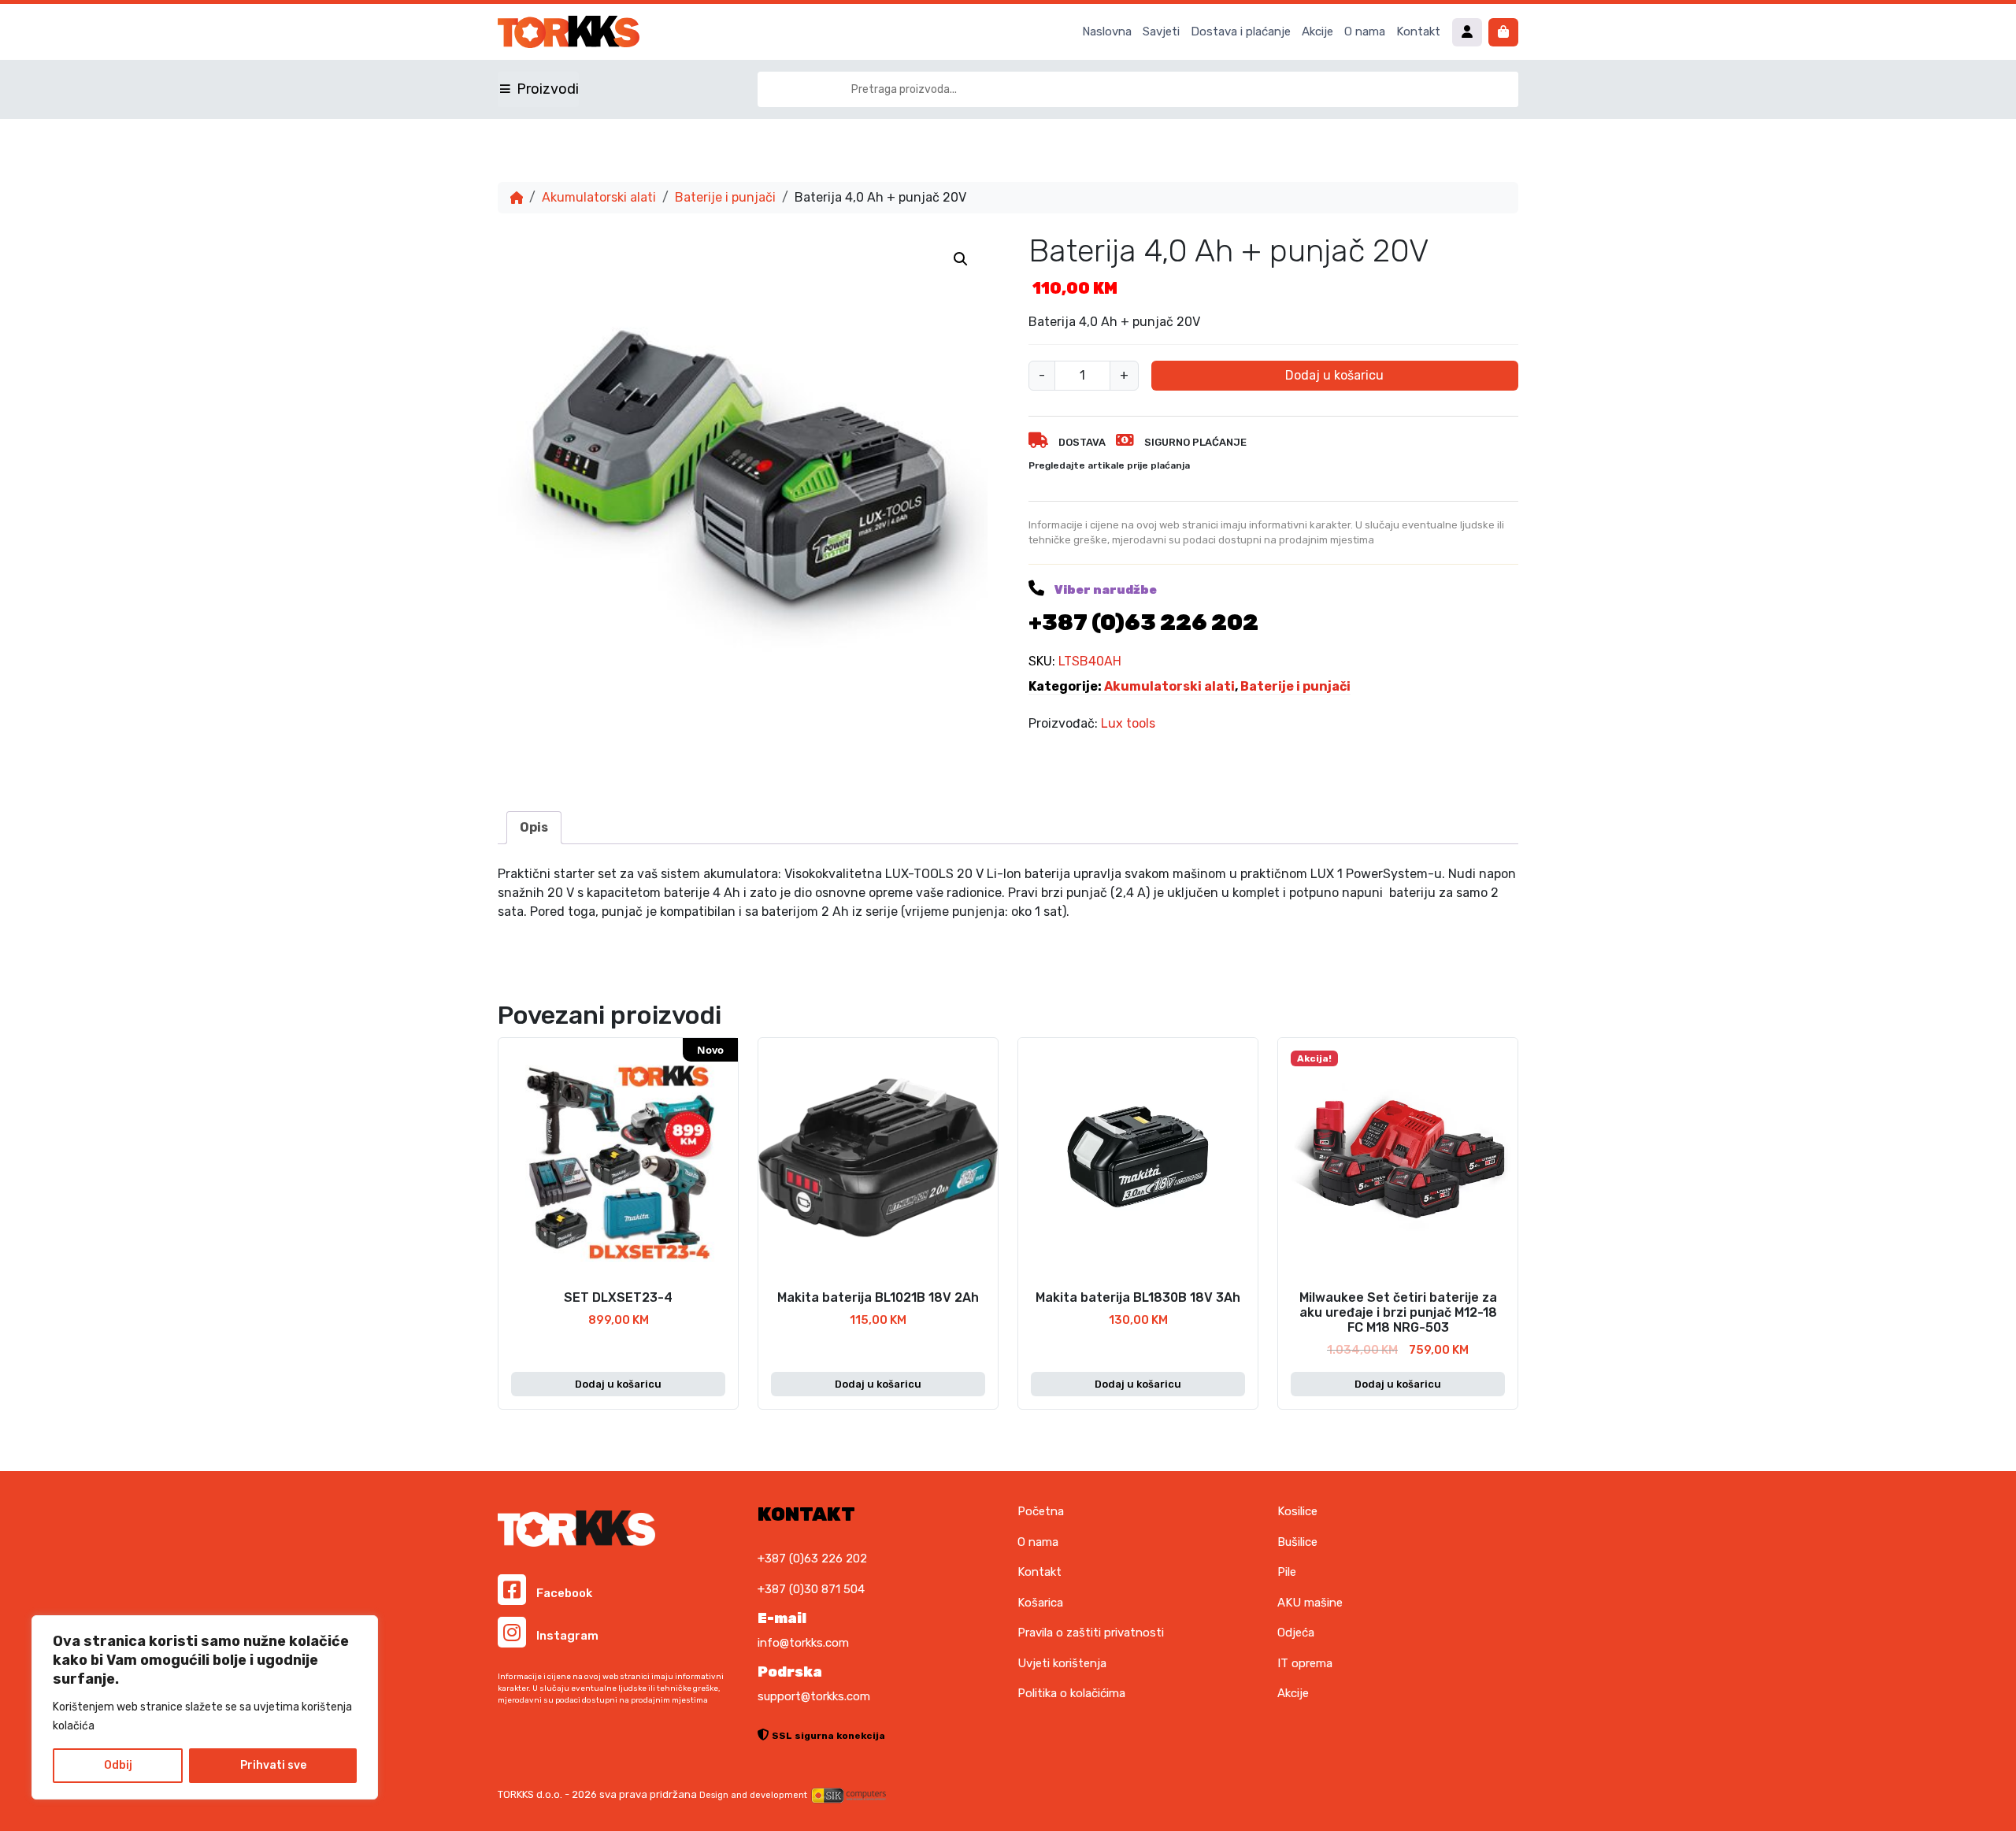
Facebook (563, 1593)
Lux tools (1128, 723)
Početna (1041, 1511)
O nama (1365, 32)
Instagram (566, 1636)
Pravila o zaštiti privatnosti (1091, 1633)
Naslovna (1107, 32)
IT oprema (1305, 1663)
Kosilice (1297, 1511)
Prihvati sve (273, 1765)
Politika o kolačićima (1071, 1693)
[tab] (534, 828)
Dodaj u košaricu (1334, 375)
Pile (1287, 1572)
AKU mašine (1310, 1603)
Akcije (1317, 32)
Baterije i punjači (725, 197)
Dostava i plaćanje (1241, 32)
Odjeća (1296, 1633)
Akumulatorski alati (599, 197)
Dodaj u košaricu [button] (618, 1384)
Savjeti (1161, 32)
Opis (534, 827)
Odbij (118, 1765)
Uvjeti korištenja (1062, 1663)
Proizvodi (548, 89)
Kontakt (1418, 32)
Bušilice (1297, 1542)
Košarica (1040, 1603)
